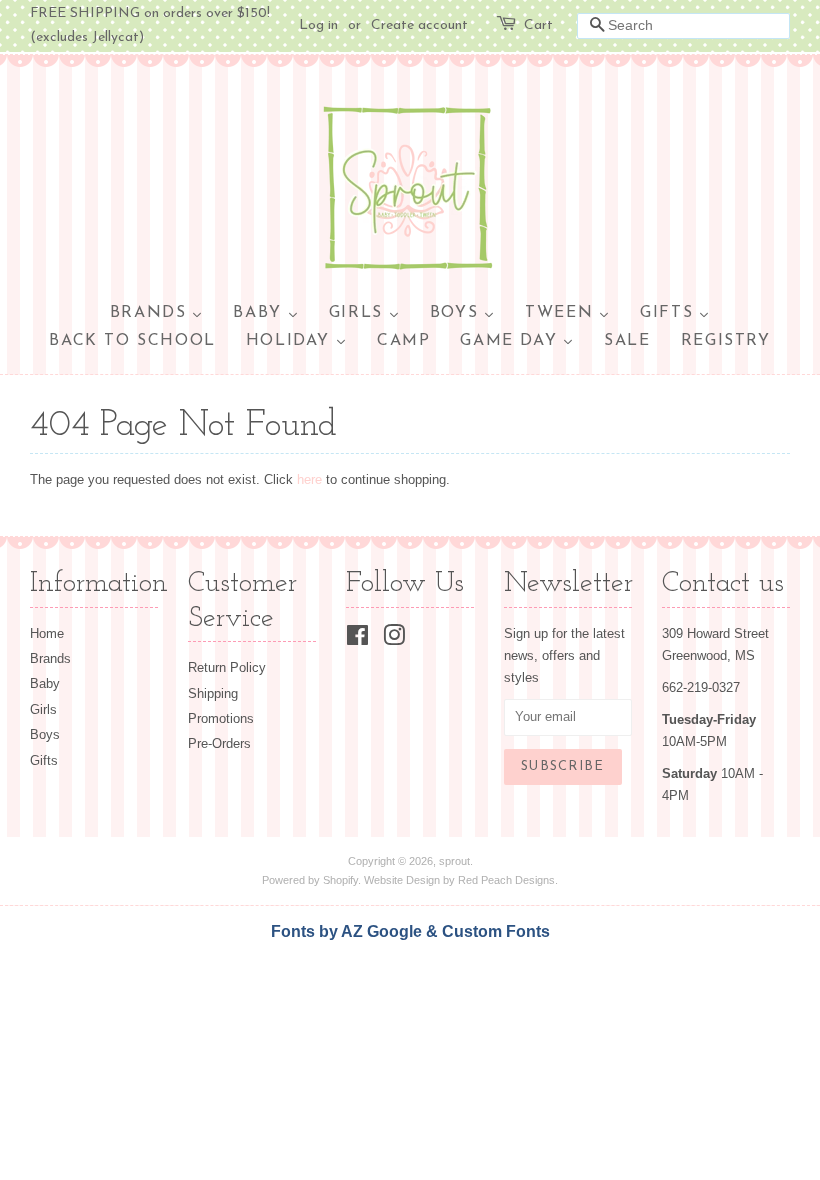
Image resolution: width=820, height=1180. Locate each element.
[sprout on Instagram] (394, 639)
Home (47, 633)
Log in (318, 25)
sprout (454, 861)
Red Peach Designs (506, 880)
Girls (43, 709)
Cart (538, 25)
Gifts (44, 760)
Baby (45, 683)
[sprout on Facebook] (357, 639)
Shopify (340, 880)
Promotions (221, 718)
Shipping (213, 693)
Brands (50, 658)
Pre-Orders (219, 743)
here (309, 479)
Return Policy (227, 667)
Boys (45, 734)
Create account (419, 25)
